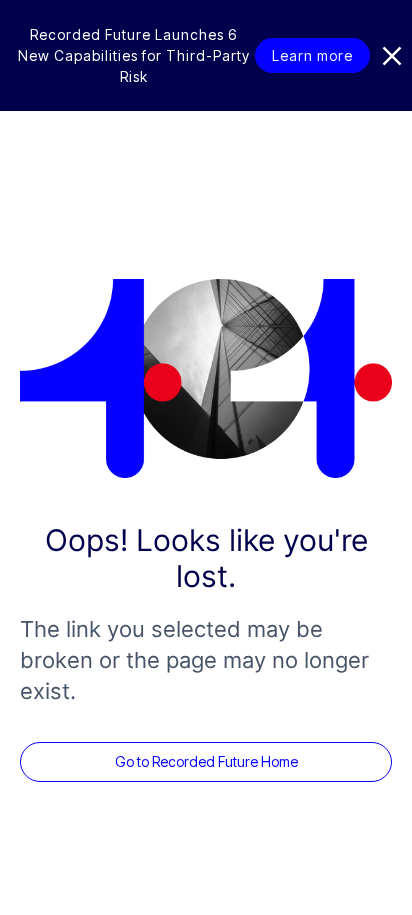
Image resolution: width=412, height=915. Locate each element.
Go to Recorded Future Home (206, 761)
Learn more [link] (312, 55)
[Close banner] (392, 56)
